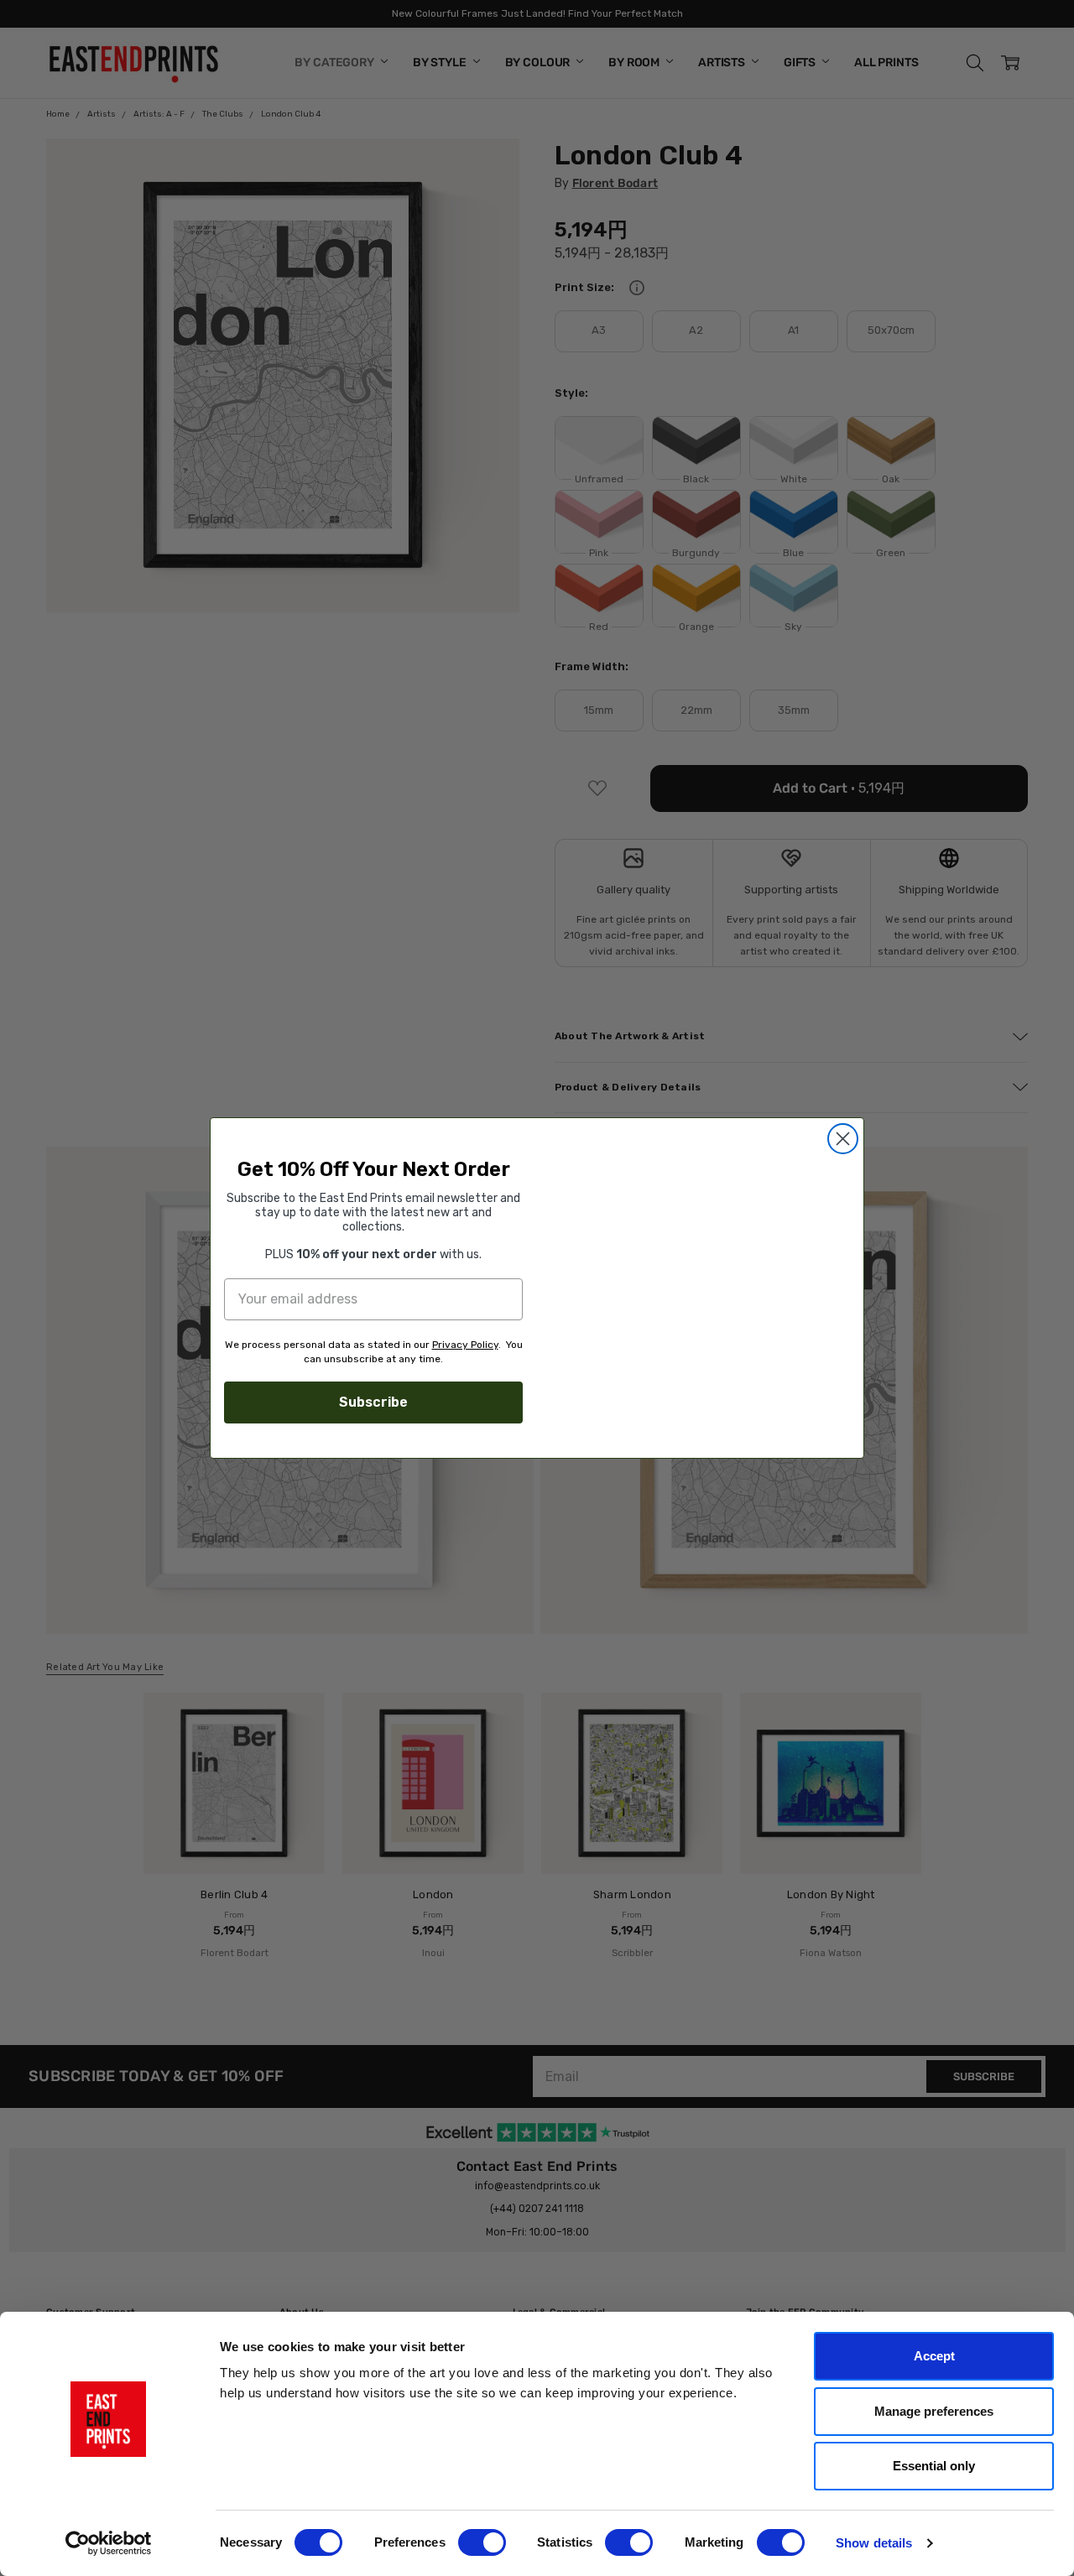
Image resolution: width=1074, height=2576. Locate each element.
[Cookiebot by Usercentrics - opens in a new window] (109, 2543)
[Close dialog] (843, 1123)
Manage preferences (934, 2411)
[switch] (482, 2542)
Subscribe (373, 1402)
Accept (934, 2356)
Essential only (934, 2466)
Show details (874, 2543)
